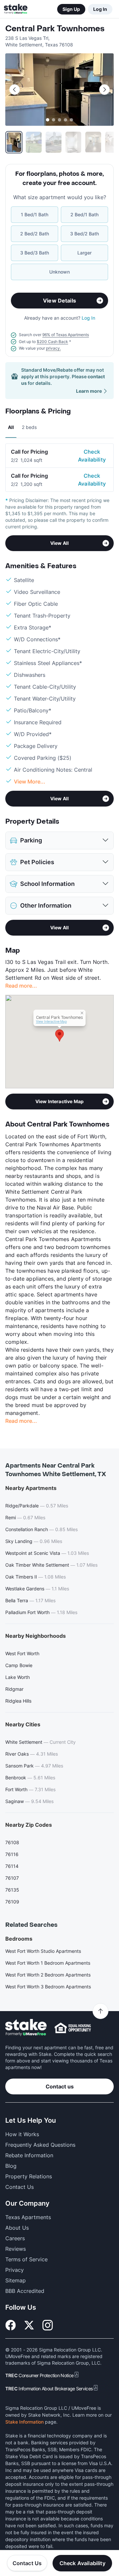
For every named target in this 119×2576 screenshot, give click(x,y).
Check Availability (92, 456)
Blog (11, 2166)
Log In (100, 9)
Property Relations (29, 2176)
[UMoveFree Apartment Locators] (26, 2028)
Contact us (60, 2086)
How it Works (22, 2134)
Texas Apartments (28, 2217)
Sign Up (71, 9)
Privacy (15, 2270)
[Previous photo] (15, 90)
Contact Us (27, 2563)
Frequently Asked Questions (40, 2145)
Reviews (16, 2249)
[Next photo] (104, 90)
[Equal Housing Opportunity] (73, 2028)
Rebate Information (29, 2155)
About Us (17, 2228)
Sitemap (16, 2280)
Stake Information (24, 2422)
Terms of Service (26, 2259)
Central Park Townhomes (55, 29)
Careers (15, 2238)
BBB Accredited (25, 2291)
